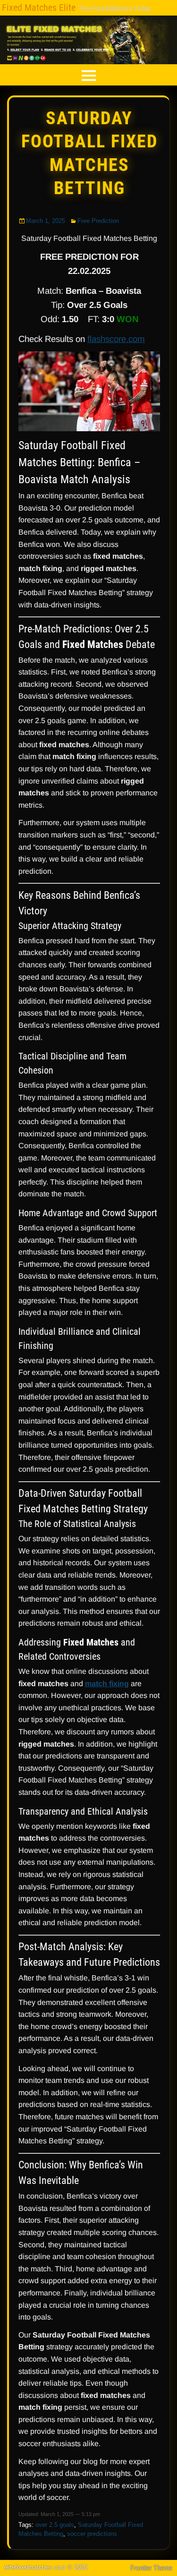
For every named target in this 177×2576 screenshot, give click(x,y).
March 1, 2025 (46, 221)
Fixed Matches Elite (39, 8)
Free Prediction (98, 221)
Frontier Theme (151, 2568)
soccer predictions (92, 2534)
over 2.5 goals (55, 2525)
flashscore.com (116, 339)
